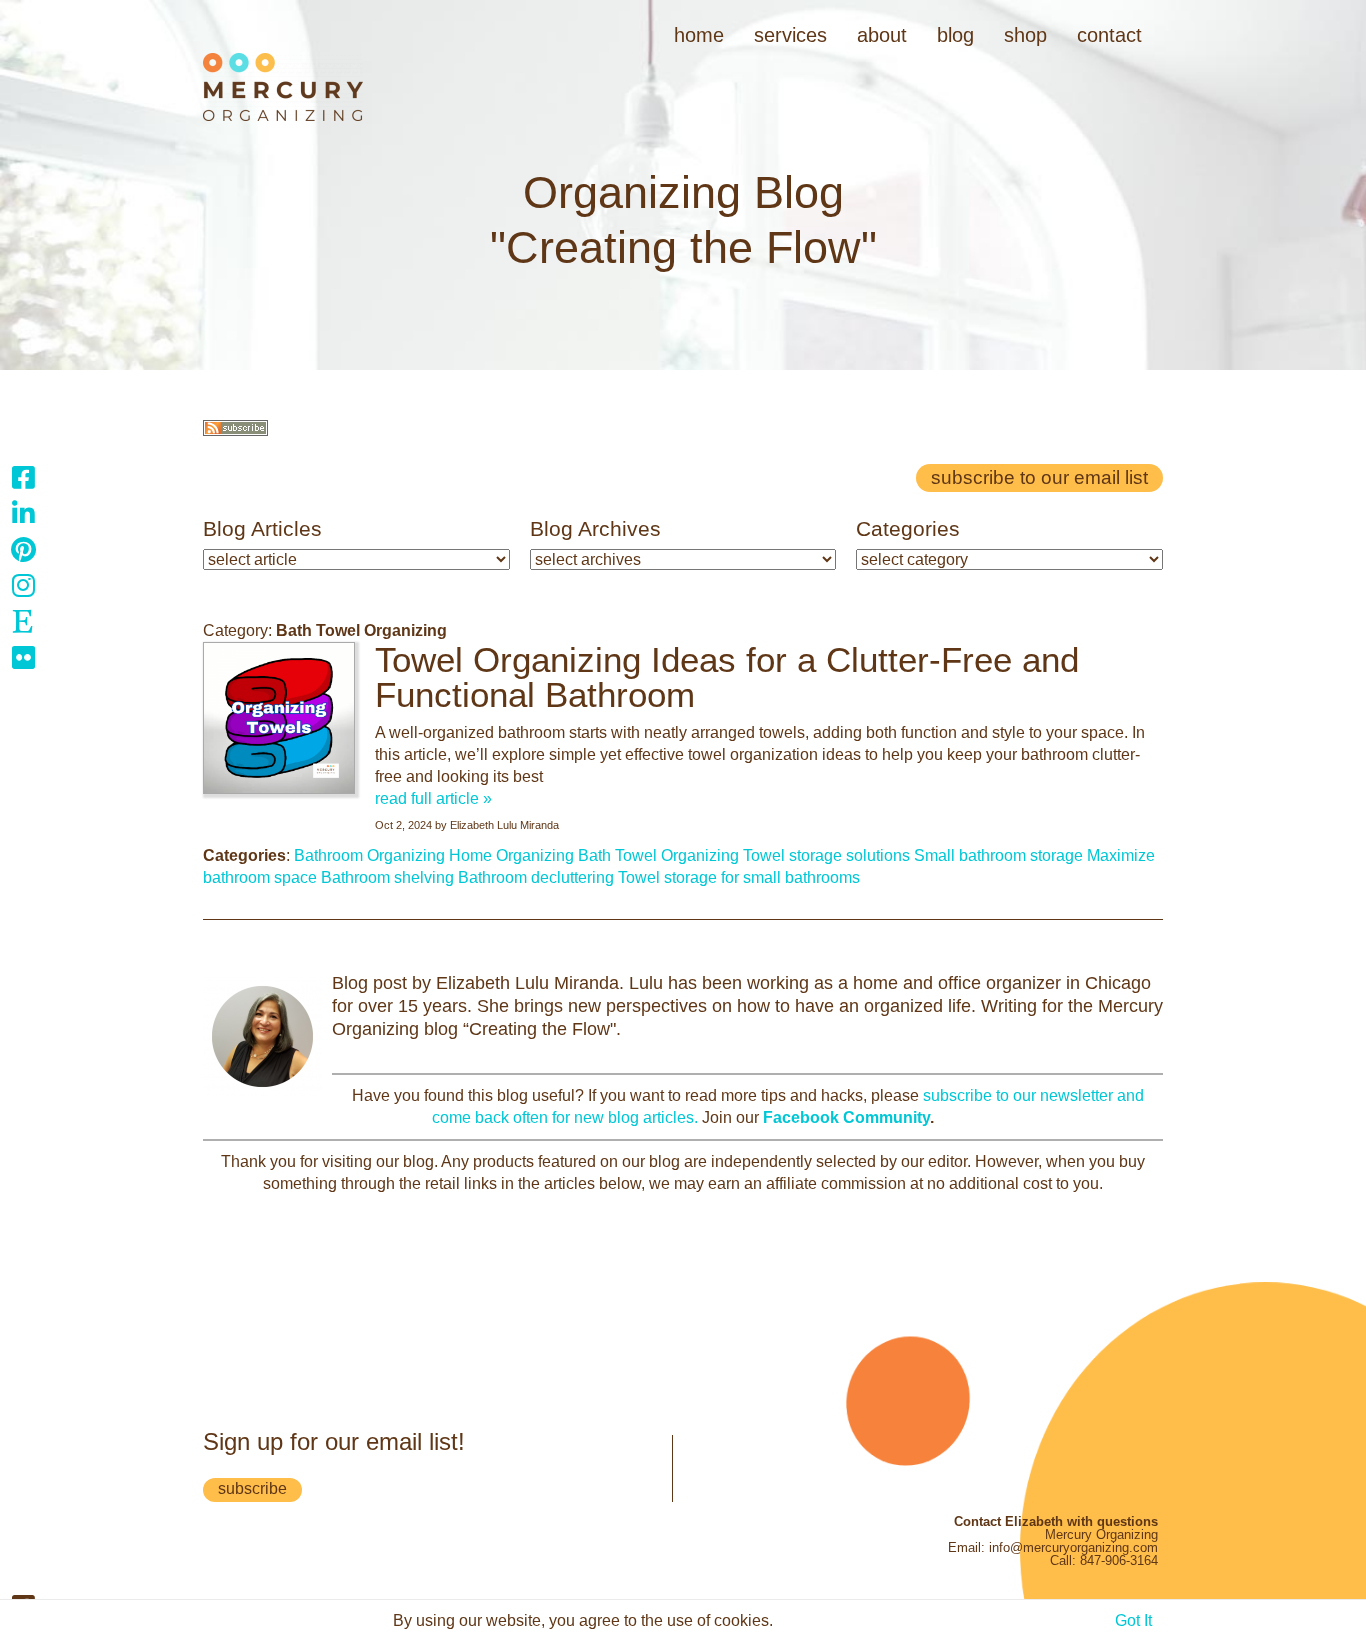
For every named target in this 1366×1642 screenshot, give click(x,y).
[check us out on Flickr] (23, 657)
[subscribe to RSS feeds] (235, 430)
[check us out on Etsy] (23, 621)
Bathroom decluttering (536, 877)
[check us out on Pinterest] (23, 549)
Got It (1133, 1620)
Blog (955, 35)
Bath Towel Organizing (658, 855)
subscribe (252, 1488)
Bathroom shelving (387, 877)
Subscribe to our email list (1039, 477)
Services (790, 35)
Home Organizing (511, 855)
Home (699, 35)
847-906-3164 (1119, 1560)
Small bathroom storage (998, 855)
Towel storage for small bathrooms (739, 877)
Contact (1109, 35)
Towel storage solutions (826, 855)
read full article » (433, 798)
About (882, 35)
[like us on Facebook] (23, 477)
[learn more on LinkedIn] (23, 513)
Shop (1025, 35)
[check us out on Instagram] (23, 585)
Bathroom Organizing (369, 855)
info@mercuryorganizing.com (1073, 1547)
